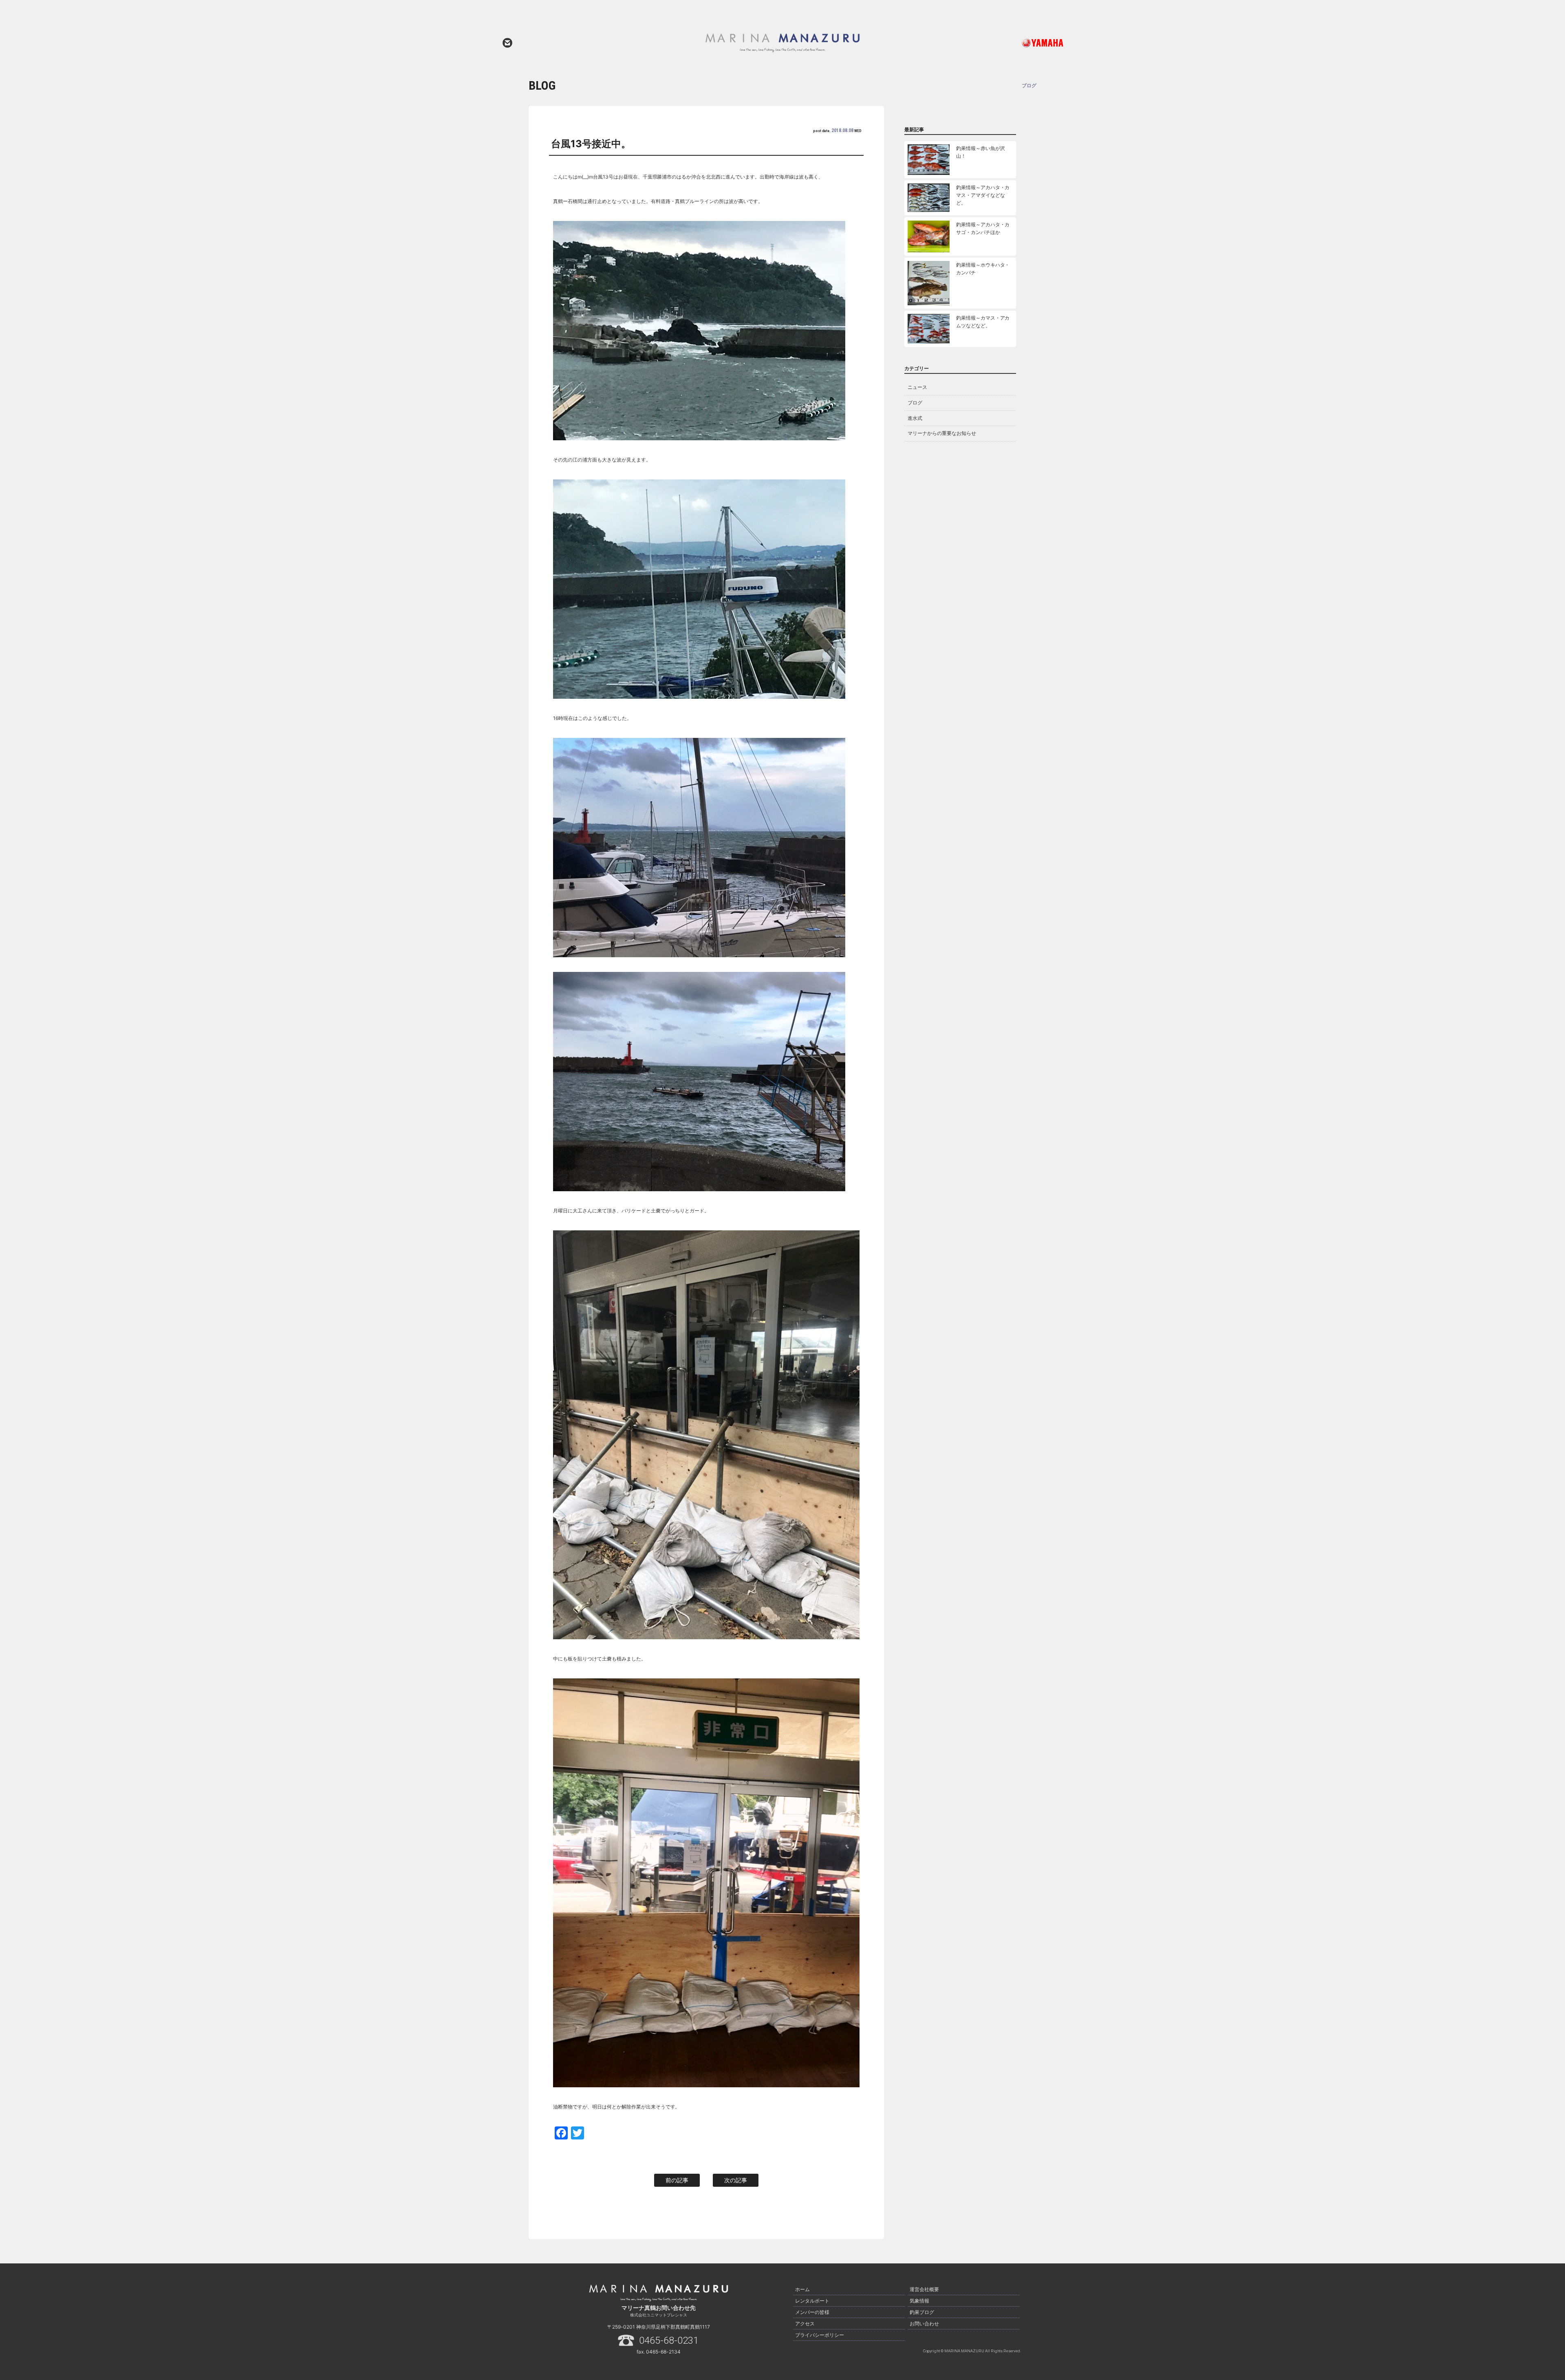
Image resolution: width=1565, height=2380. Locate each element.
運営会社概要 (924, 2289)
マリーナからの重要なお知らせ (942, 433)
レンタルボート (812, 2301)
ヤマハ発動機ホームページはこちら (1009, 43)
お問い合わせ (507, 43)
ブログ (915, 403)
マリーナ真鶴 (782, 43)
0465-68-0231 (669, 2340)
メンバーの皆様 (812, 2312)
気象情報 (919, 2301)
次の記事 (736, 2180)
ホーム (802, 2289)
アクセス (805, 2324)
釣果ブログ (922, 2312)
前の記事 (677, 2180)
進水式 (915, 418)
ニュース (917, 387)
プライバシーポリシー (820, 2335)
